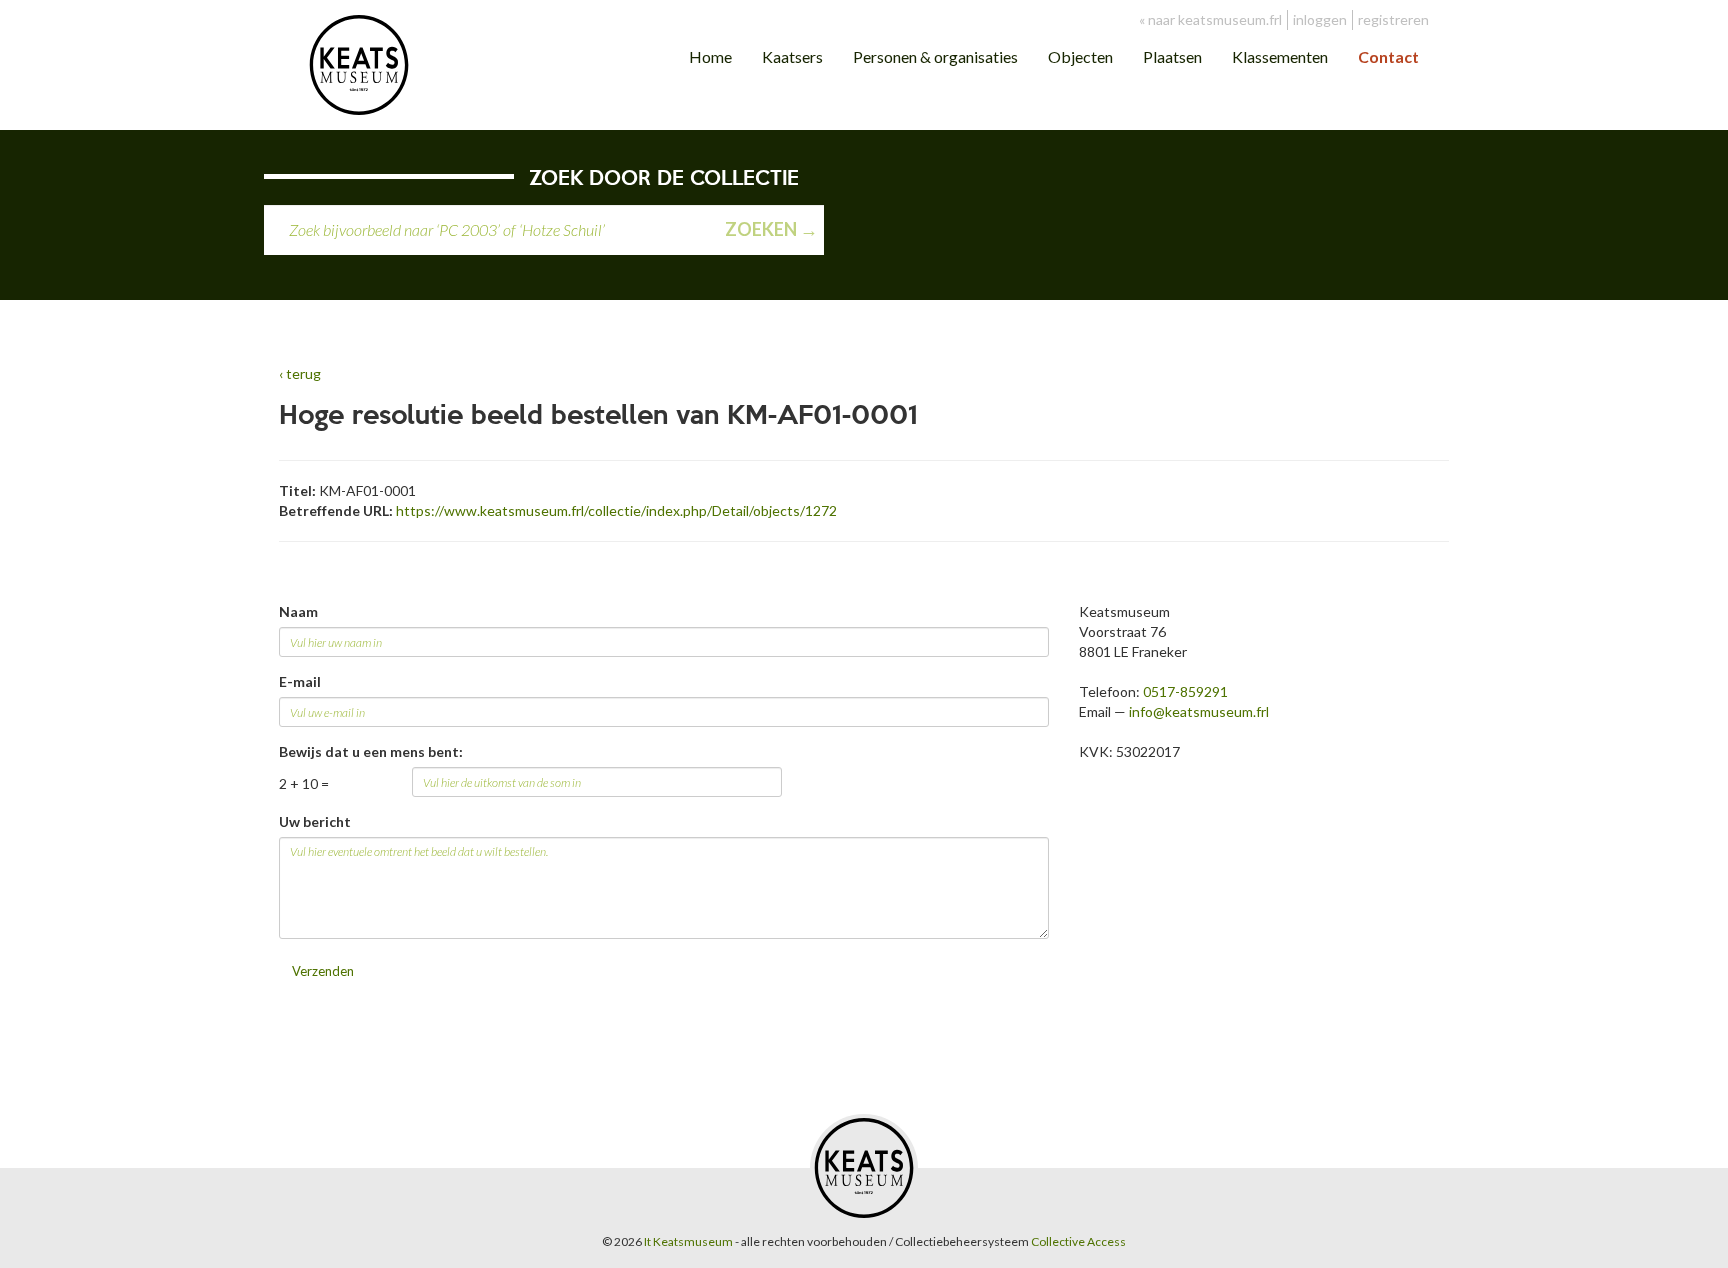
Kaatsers (792, 56)
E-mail (300, 681)
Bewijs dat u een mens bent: (371, 751)
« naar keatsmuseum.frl (1210, 19)
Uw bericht (315, 821)
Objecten (1080, 56)
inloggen (1320, 19)
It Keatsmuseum (688, 1241)
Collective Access (1078, 1241)
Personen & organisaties (935, 56)
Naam (298, 611)
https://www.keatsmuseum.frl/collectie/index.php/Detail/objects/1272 (616, 510)
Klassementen (1280, 56)
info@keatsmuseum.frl (1199, 711)
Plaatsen (1172, 56)
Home (710, 56)
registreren (1393, 19)
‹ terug (300, 373)
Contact (1388, 56)
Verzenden (323, 971)
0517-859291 (1185, 691)
